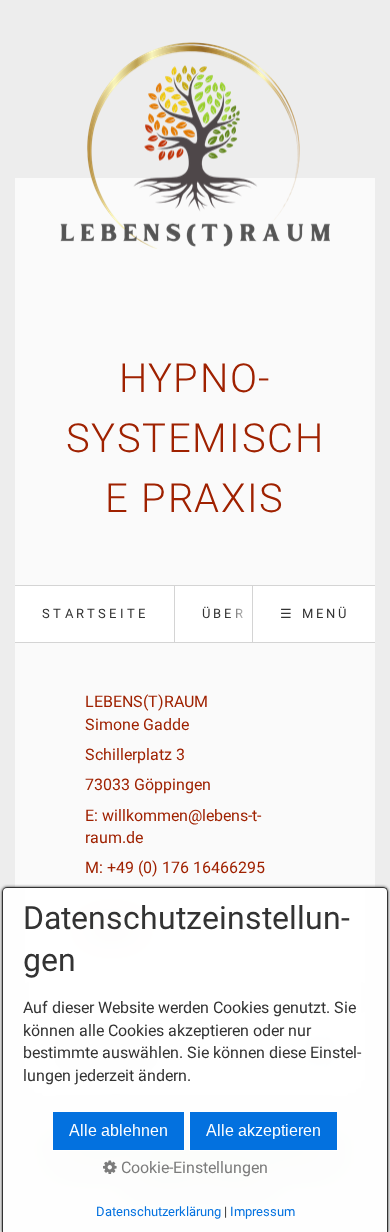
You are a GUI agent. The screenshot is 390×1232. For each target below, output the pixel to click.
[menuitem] (94, 614)
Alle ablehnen (118, 1130)
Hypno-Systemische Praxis (195, 438)
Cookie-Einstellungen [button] (192, 1167)
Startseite (95, 613)
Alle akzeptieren (263, 1130)
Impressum (262, 1211)
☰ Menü (314, 613)
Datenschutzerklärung (158, 1211)
